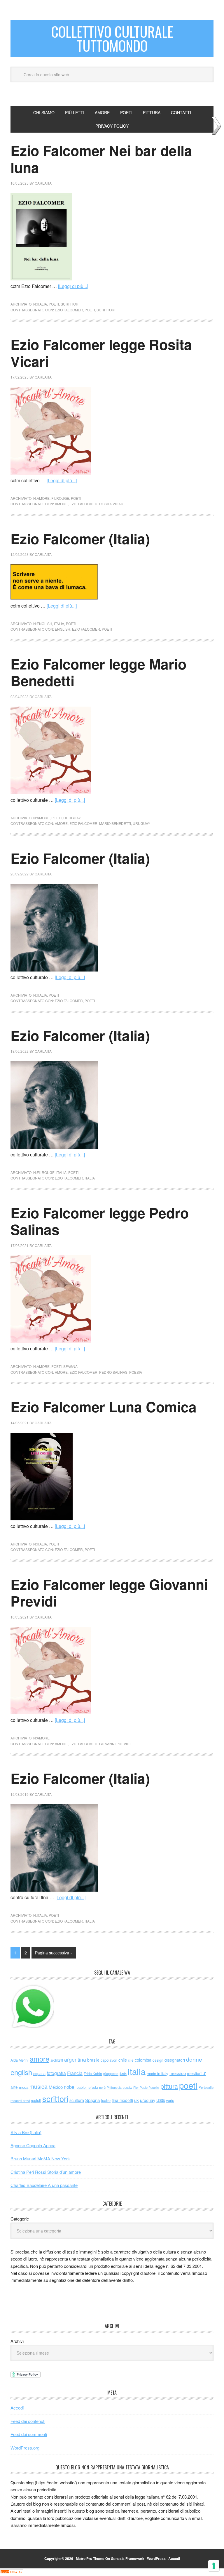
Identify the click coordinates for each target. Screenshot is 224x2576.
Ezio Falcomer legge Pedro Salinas (100, 1221)
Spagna (92, 2100)
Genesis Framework (128, 2558)
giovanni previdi (115, 1744)
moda (24, 2087)
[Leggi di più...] (73, 286)
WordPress (156, 2558)
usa (161, 2100)
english (44, 623)
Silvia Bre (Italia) (26, 2132)
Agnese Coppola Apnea (33, 2145)
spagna (70, 1366)
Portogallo (206, 2087)
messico (178, 2073)
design (158, 2060)
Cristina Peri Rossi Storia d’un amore (46, 2172)
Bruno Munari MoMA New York (40, 2158)
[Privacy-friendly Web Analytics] (12, 2572)
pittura (169, 2086)
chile (123, 2060)
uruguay (72, 818)
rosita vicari (112, 504)
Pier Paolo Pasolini (146, 2087)
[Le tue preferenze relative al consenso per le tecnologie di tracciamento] (214, 2566)
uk (136, 2100)
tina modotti (122, 2100)
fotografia (56, 2073)
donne (194, 2059)
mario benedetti (115, 823)
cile (131, 2060)
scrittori (70, 304)
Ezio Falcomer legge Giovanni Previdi (109, 1593)
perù (102, 2087)
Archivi (17, 2341)
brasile (93, 2060)
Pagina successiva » (54, 1953)
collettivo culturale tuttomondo (112, 38)
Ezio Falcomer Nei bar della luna (101, 159)
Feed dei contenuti (28, 2421)
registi (36, 2100)
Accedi (17, 2408)
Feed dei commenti (29, 2434)
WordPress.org (25, 2448)
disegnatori (175, 2060)
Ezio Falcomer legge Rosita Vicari (101, 353)
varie (170, 2100)
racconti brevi (20, 2100)
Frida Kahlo (93, 2073)
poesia (136, 1372)
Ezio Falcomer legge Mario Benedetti (98, 672)
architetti (57, 2060)
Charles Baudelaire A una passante (44, 2185)
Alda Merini (20, 2060)
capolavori (109, 2060)
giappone (111, 2073)
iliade (123, 2074)
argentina (75, 2059)
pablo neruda (87, 2087)
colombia (143, 2060)
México (56, 2087)
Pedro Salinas (113, 1372)
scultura (77, 2100)
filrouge (60, 498)
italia (42, 304)
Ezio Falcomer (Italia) (80, 538)
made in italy (157, 2073)
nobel (70, 2087)
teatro (106, 2100)
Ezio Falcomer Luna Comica (104, 1407)
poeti (54, 304)
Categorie (20, 2219)
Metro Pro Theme (90, 2558)
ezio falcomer (69, 310)
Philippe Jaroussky (119, 2087)
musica (38, 2086)
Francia (75, 2073)
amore (43, 498)
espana (39, 2073)
